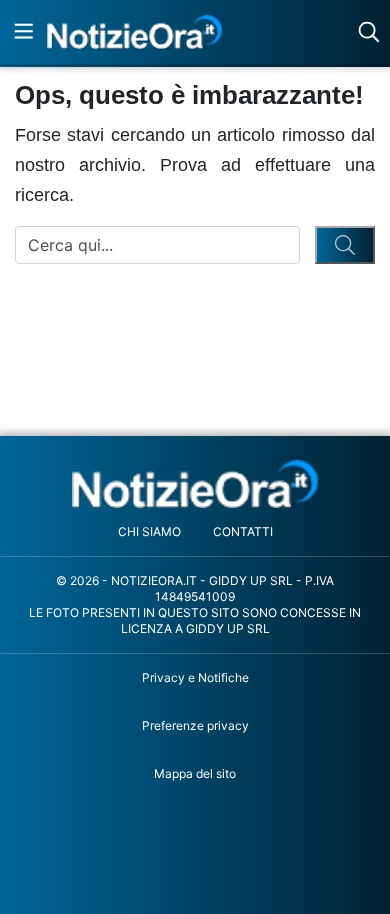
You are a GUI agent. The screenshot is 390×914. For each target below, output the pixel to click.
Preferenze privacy (195, 725)
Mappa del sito (195, 773)
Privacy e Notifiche (195, 677)
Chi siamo (149, 531)
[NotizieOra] (195, 484)
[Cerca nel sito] (368, 32)
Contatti (243, 531)
